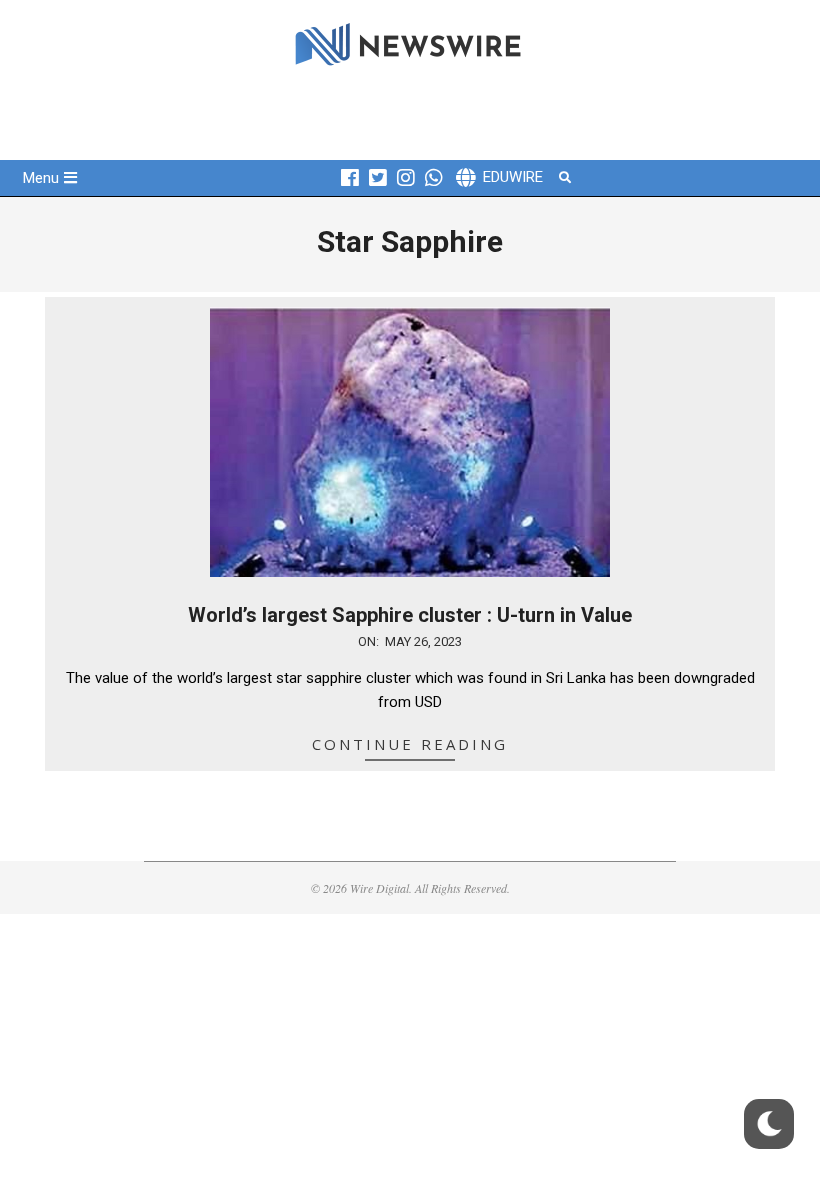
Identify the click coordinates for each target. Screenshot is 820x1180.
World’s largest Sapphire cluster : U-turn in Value (410, 615)
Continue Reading (410, 744)
